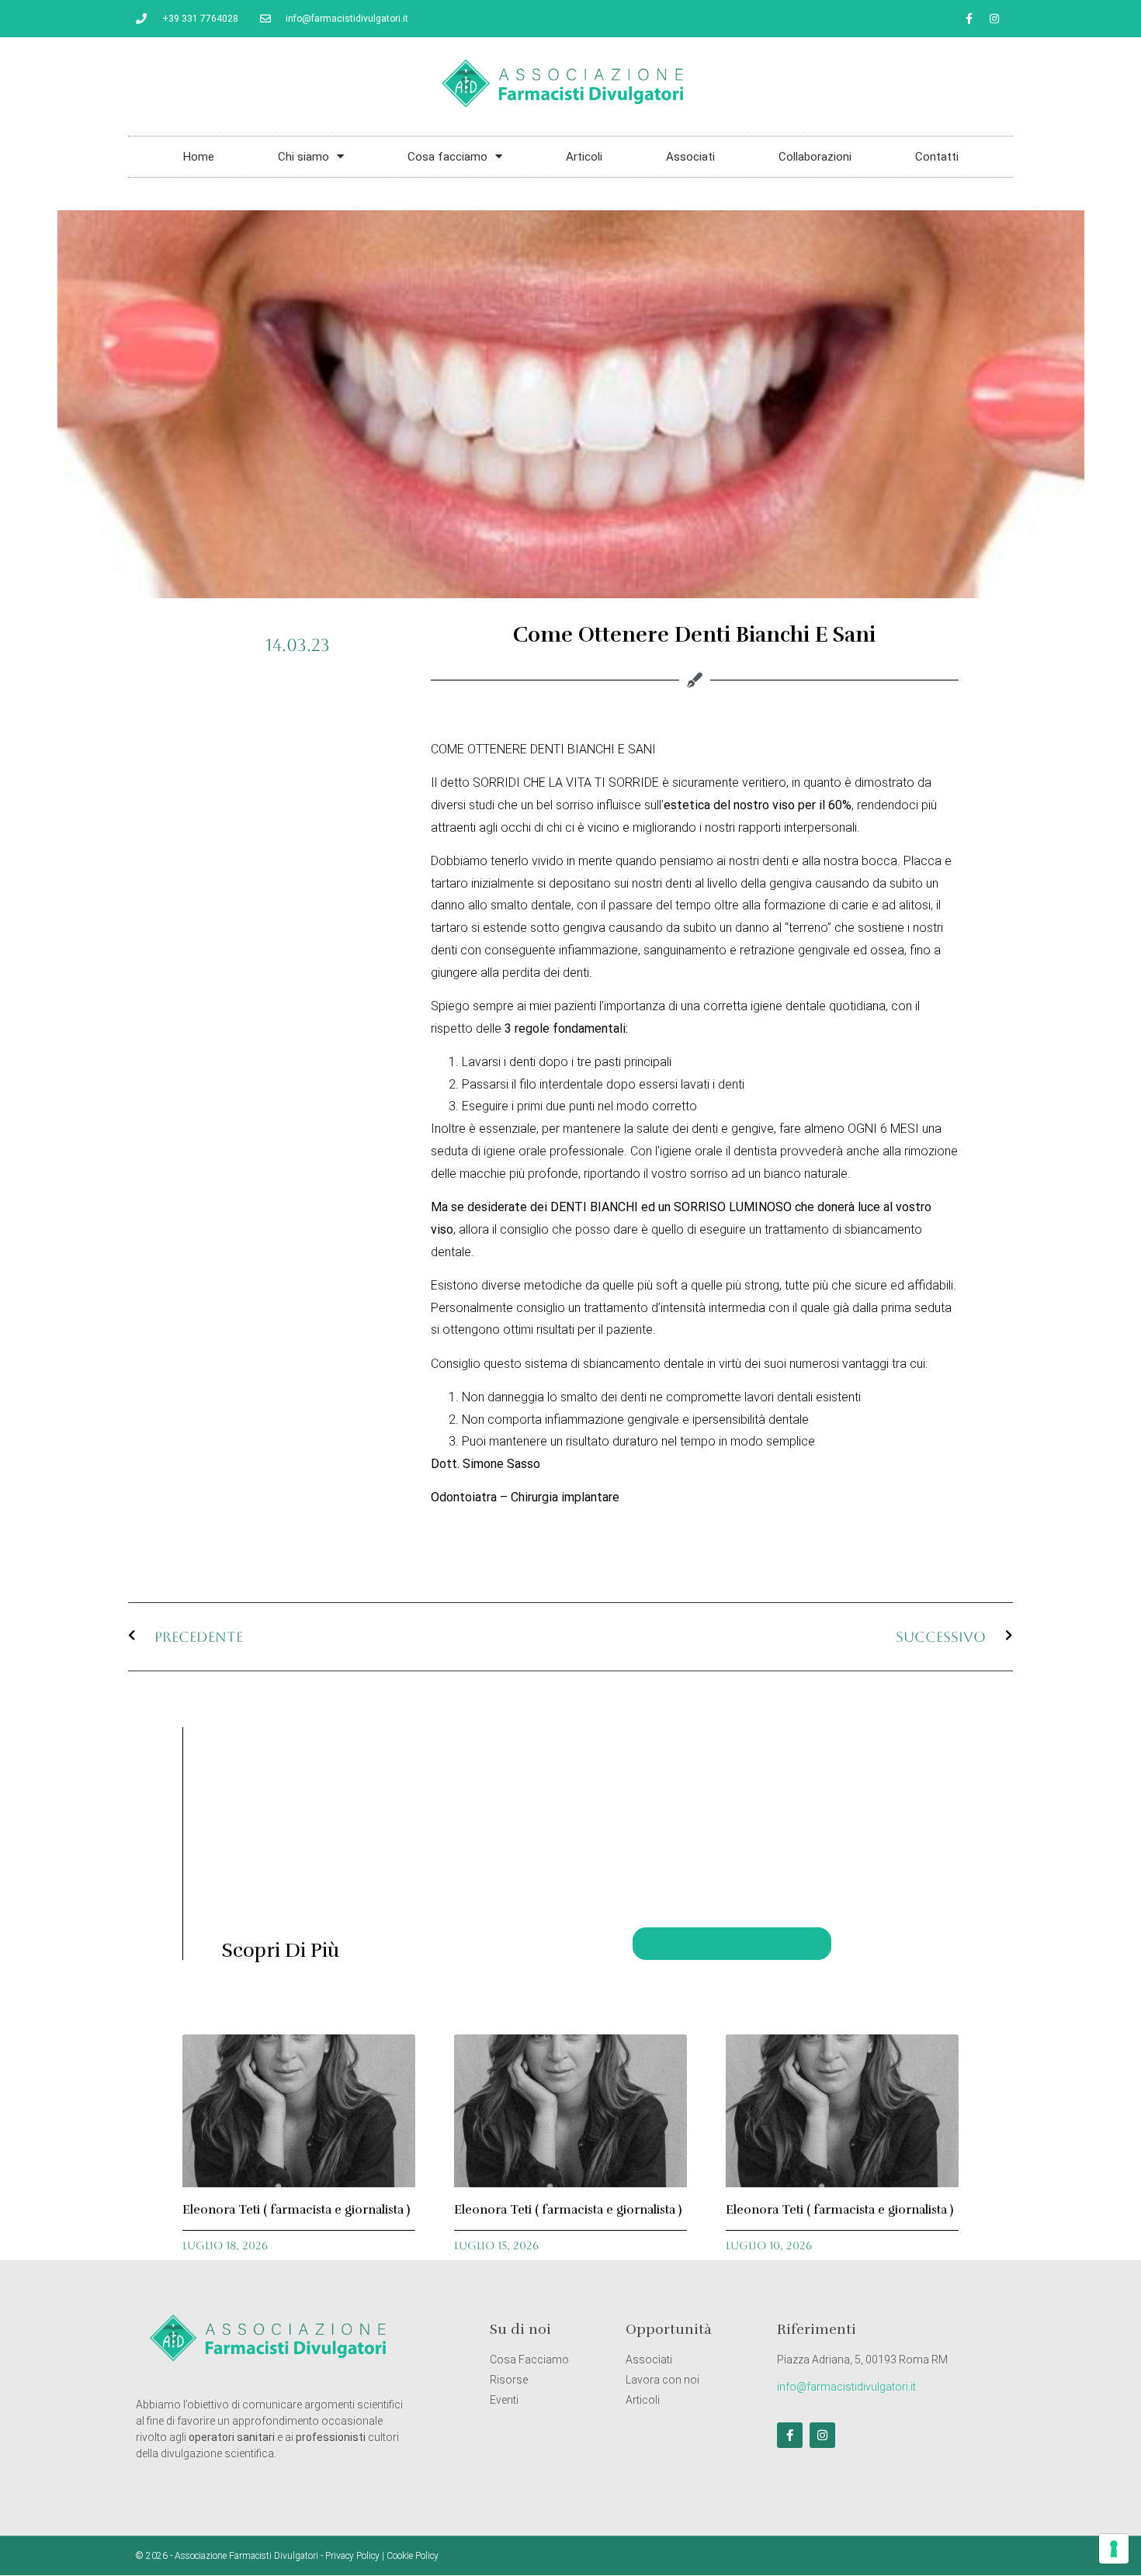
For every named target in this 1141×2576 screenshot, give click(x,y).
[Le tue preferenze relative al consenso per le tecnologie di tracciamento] (1114, 2549)
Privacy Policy (352, 2556)
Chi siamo (303, 157)
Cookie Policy (413, 2556)
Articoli (584, 157)
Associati (690, 157)
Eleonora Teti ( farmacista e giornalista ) (296, 2210)
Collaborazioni (815, 157)
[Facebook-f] (969, 19)
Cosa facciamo (447, 157)
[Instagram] (994, 19)
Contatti (937, 157)
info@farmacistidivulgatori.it (846, 2387)
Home (199, 157)
